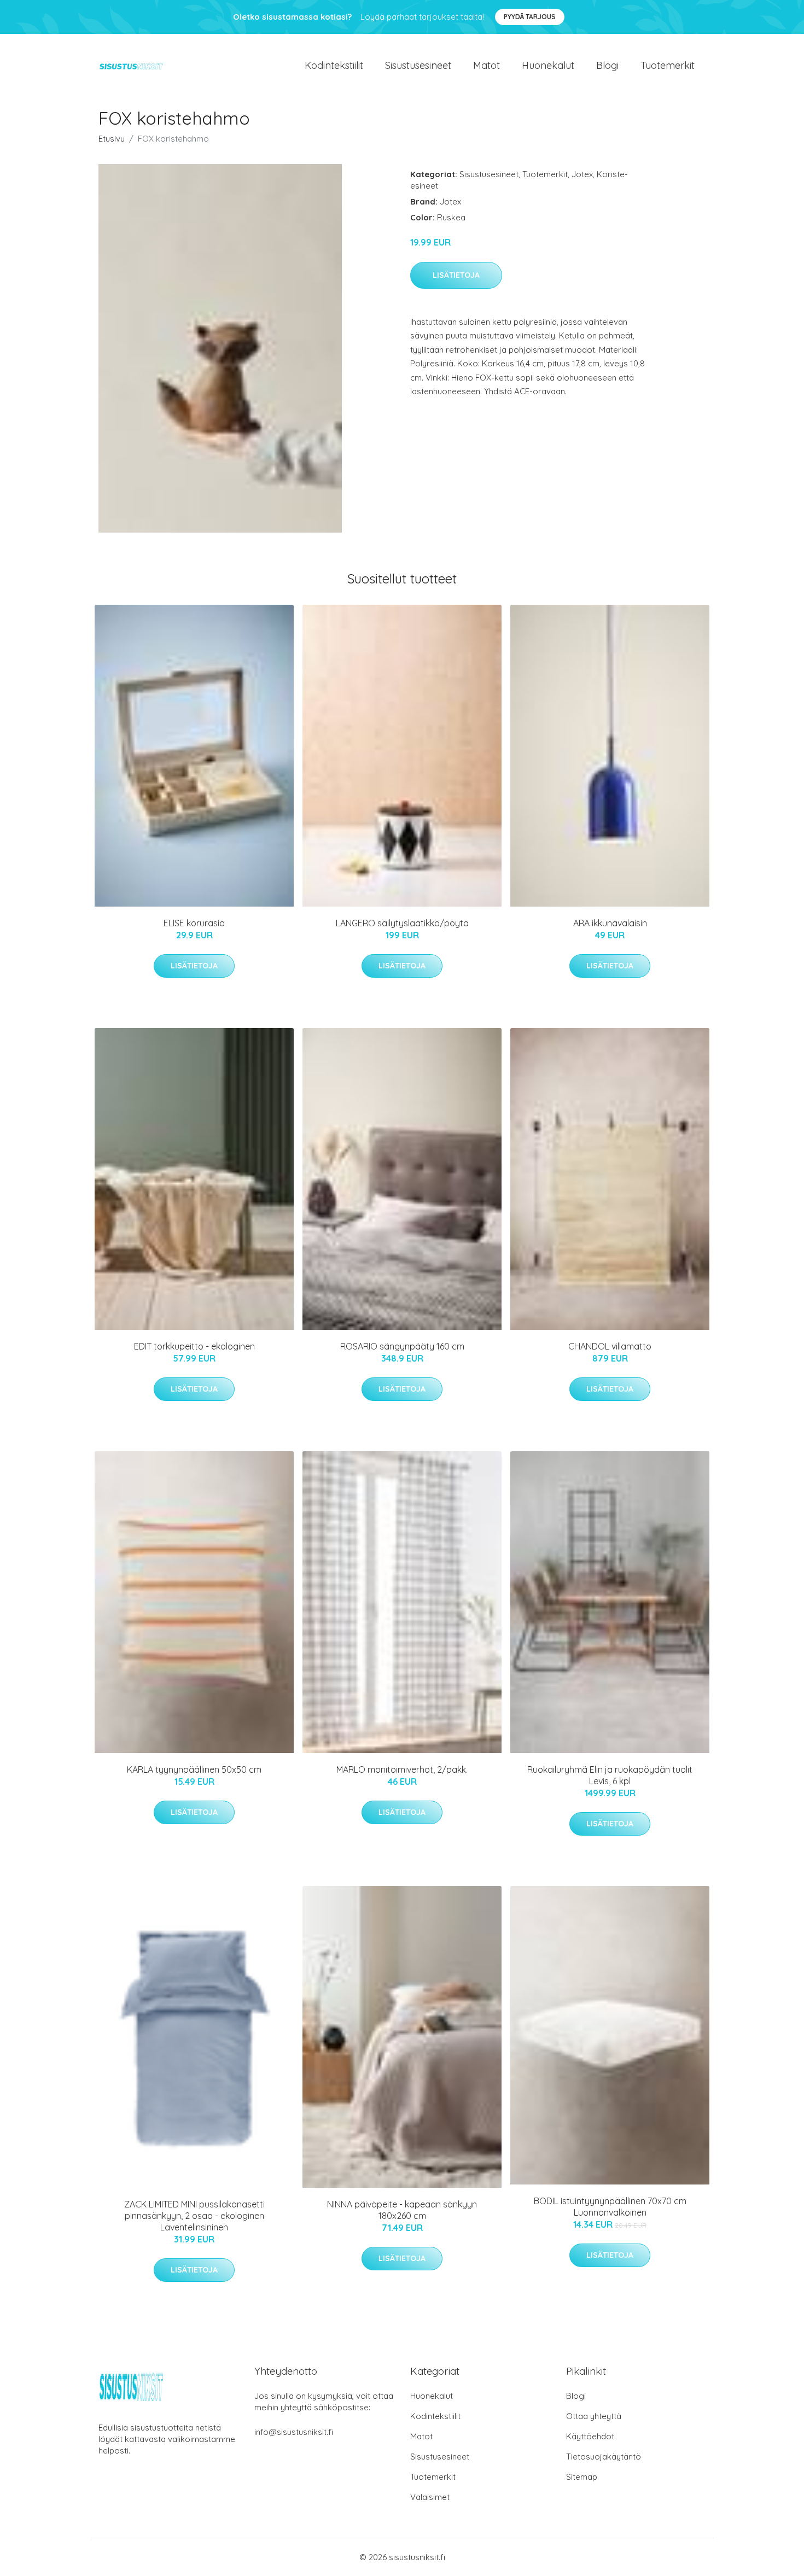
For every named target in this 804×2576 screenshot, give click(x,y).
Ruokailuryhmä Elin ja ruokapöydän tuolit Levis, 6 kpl (610, 1775)
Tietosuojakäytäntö (604, 2457)
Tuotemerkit (668, 65)
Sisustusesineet (418, 65)
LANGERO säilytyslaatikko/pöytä (402, 923)
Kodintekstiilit (334, 65)
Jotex (582, 174)
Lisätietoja (456, 275)
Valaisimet (430, 2497)
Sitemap (582, 2477)
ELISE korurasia (194, 923)
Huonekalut (548, 65)
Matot (487, 65)
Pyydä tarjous (530, 17)
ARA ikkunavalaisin (610, 923)
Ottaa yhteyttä (594, 2416)
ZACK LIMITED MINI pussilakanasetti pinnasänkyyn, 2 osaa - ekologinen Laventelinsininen (194, 2216)
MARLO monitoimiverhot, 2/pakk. (402, 1769)
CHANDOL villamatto (610, 1346)
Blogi (607, 65)
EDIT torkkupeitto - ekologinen (194, 1346)
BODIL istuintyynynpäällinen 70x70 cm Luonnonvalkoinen (610, 2207)
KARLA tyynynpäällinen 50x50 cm (194, 1769)
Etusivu (112, 139)
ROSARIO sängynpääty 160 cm (402, 1346)
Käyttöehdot (590, 2436)
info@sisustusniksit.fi (294, 2432)
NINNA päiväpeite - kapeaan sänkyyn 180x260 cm (402, 2210)
